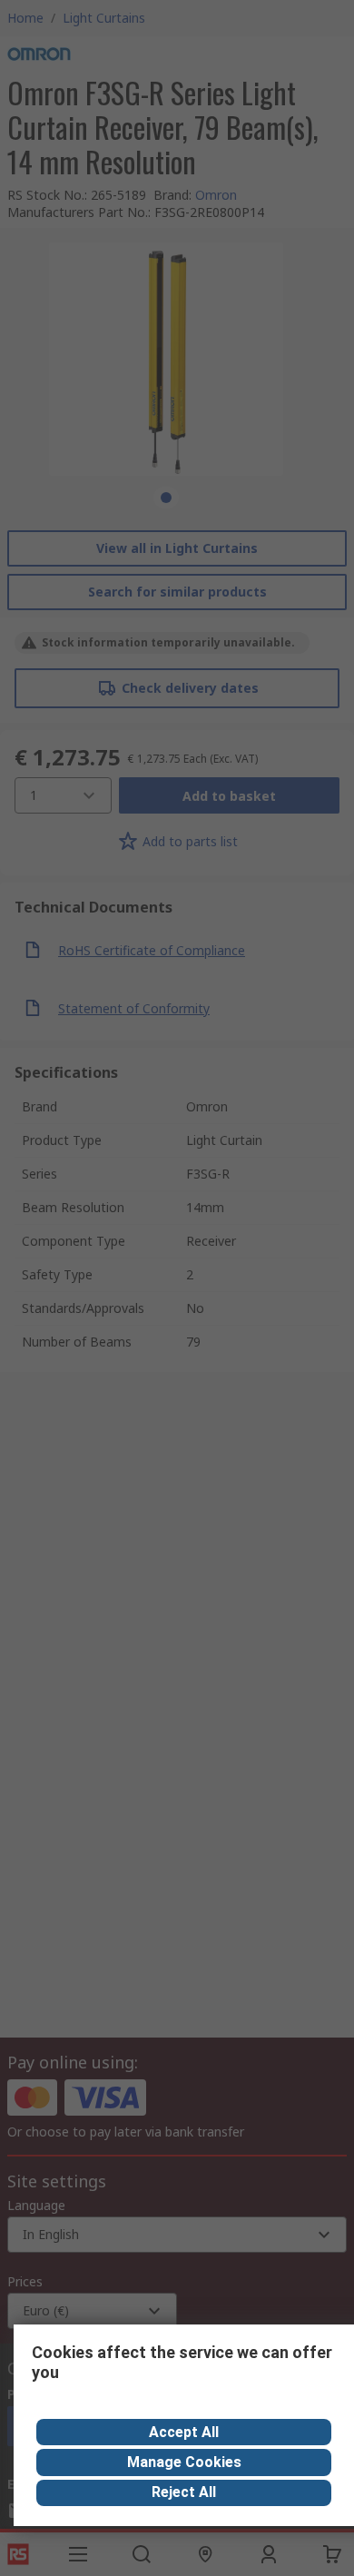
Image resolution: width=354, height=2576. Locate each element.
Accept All (184, 2432)
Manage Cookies (184, 2462)
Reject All (184, 2492)
